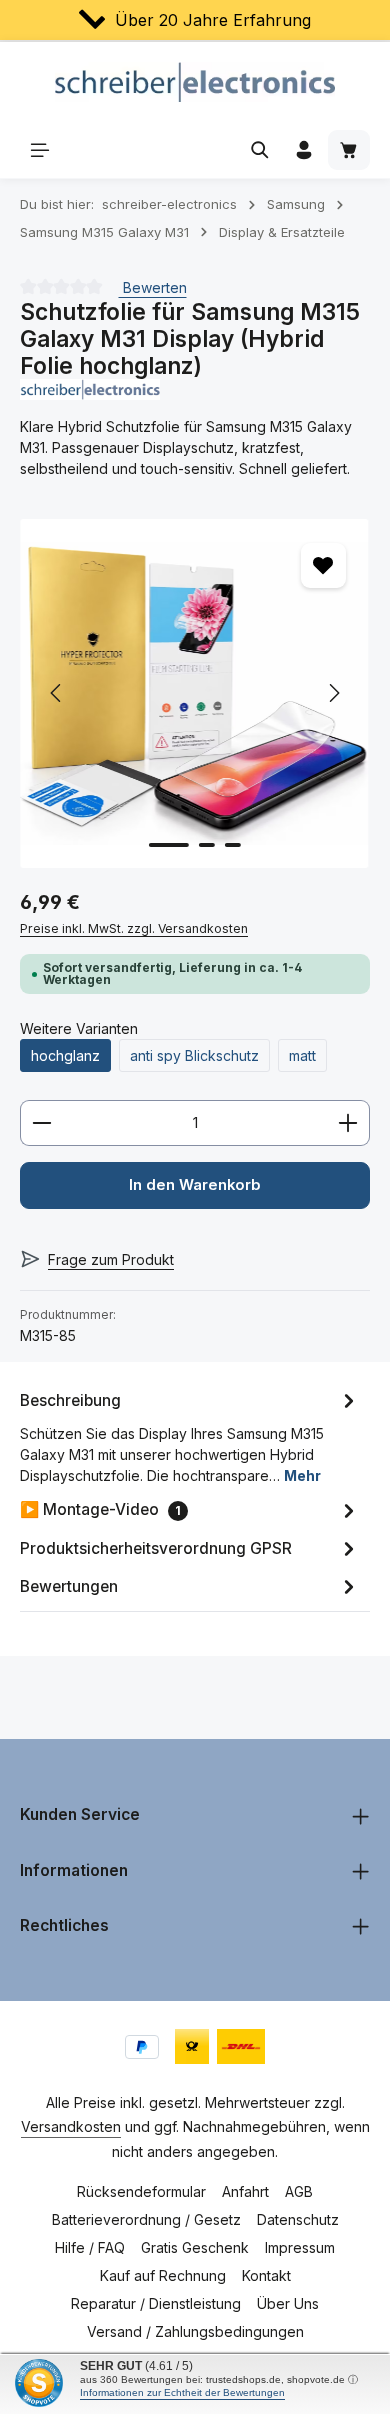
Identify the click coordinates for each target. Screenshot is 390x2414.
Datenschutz (298, 2219)
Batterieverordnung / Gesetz (146, 2219)
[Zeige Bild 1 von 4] (169, 845)
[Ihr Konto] (304, 150)
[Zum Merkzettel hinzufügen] (323, 565)
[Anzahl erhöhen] (348, 1123)
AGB (299, 2191)
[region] (195, 693)
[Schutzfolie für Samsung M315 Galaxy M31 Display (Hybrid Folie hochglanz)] (194, 693)
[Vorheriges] (57, 693)
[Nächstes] (333, 693)
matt (302, 1055)
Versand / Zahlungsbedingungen (195, 2331)
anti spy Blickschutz (194, 1055)
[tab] (190, 1436)
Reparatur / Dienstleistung (156, 2303)
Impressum (300, 2247)
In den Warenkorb (195, 1185)
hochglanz (65, 1055)
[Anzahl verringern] (41, 1123)
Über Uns (288, 2303)
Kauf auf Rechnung (163, 2275)
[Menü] (40, 150)
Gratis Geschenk (195, 2247)
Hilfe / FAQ (90, 2247)
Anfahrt (245, 2191)
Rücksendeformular (141, 2191)
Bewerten (153, 287)
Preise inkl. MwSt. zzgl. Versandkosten (134, 928)
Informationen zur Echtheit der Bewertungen (182, 2392)
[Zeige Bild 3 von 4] (233, 845)
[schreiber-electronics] (195, 389)
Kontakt (266, 2275)
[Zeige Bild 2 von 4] (207, 845)
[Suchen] (260, 150)
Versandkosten (71, 2126)
